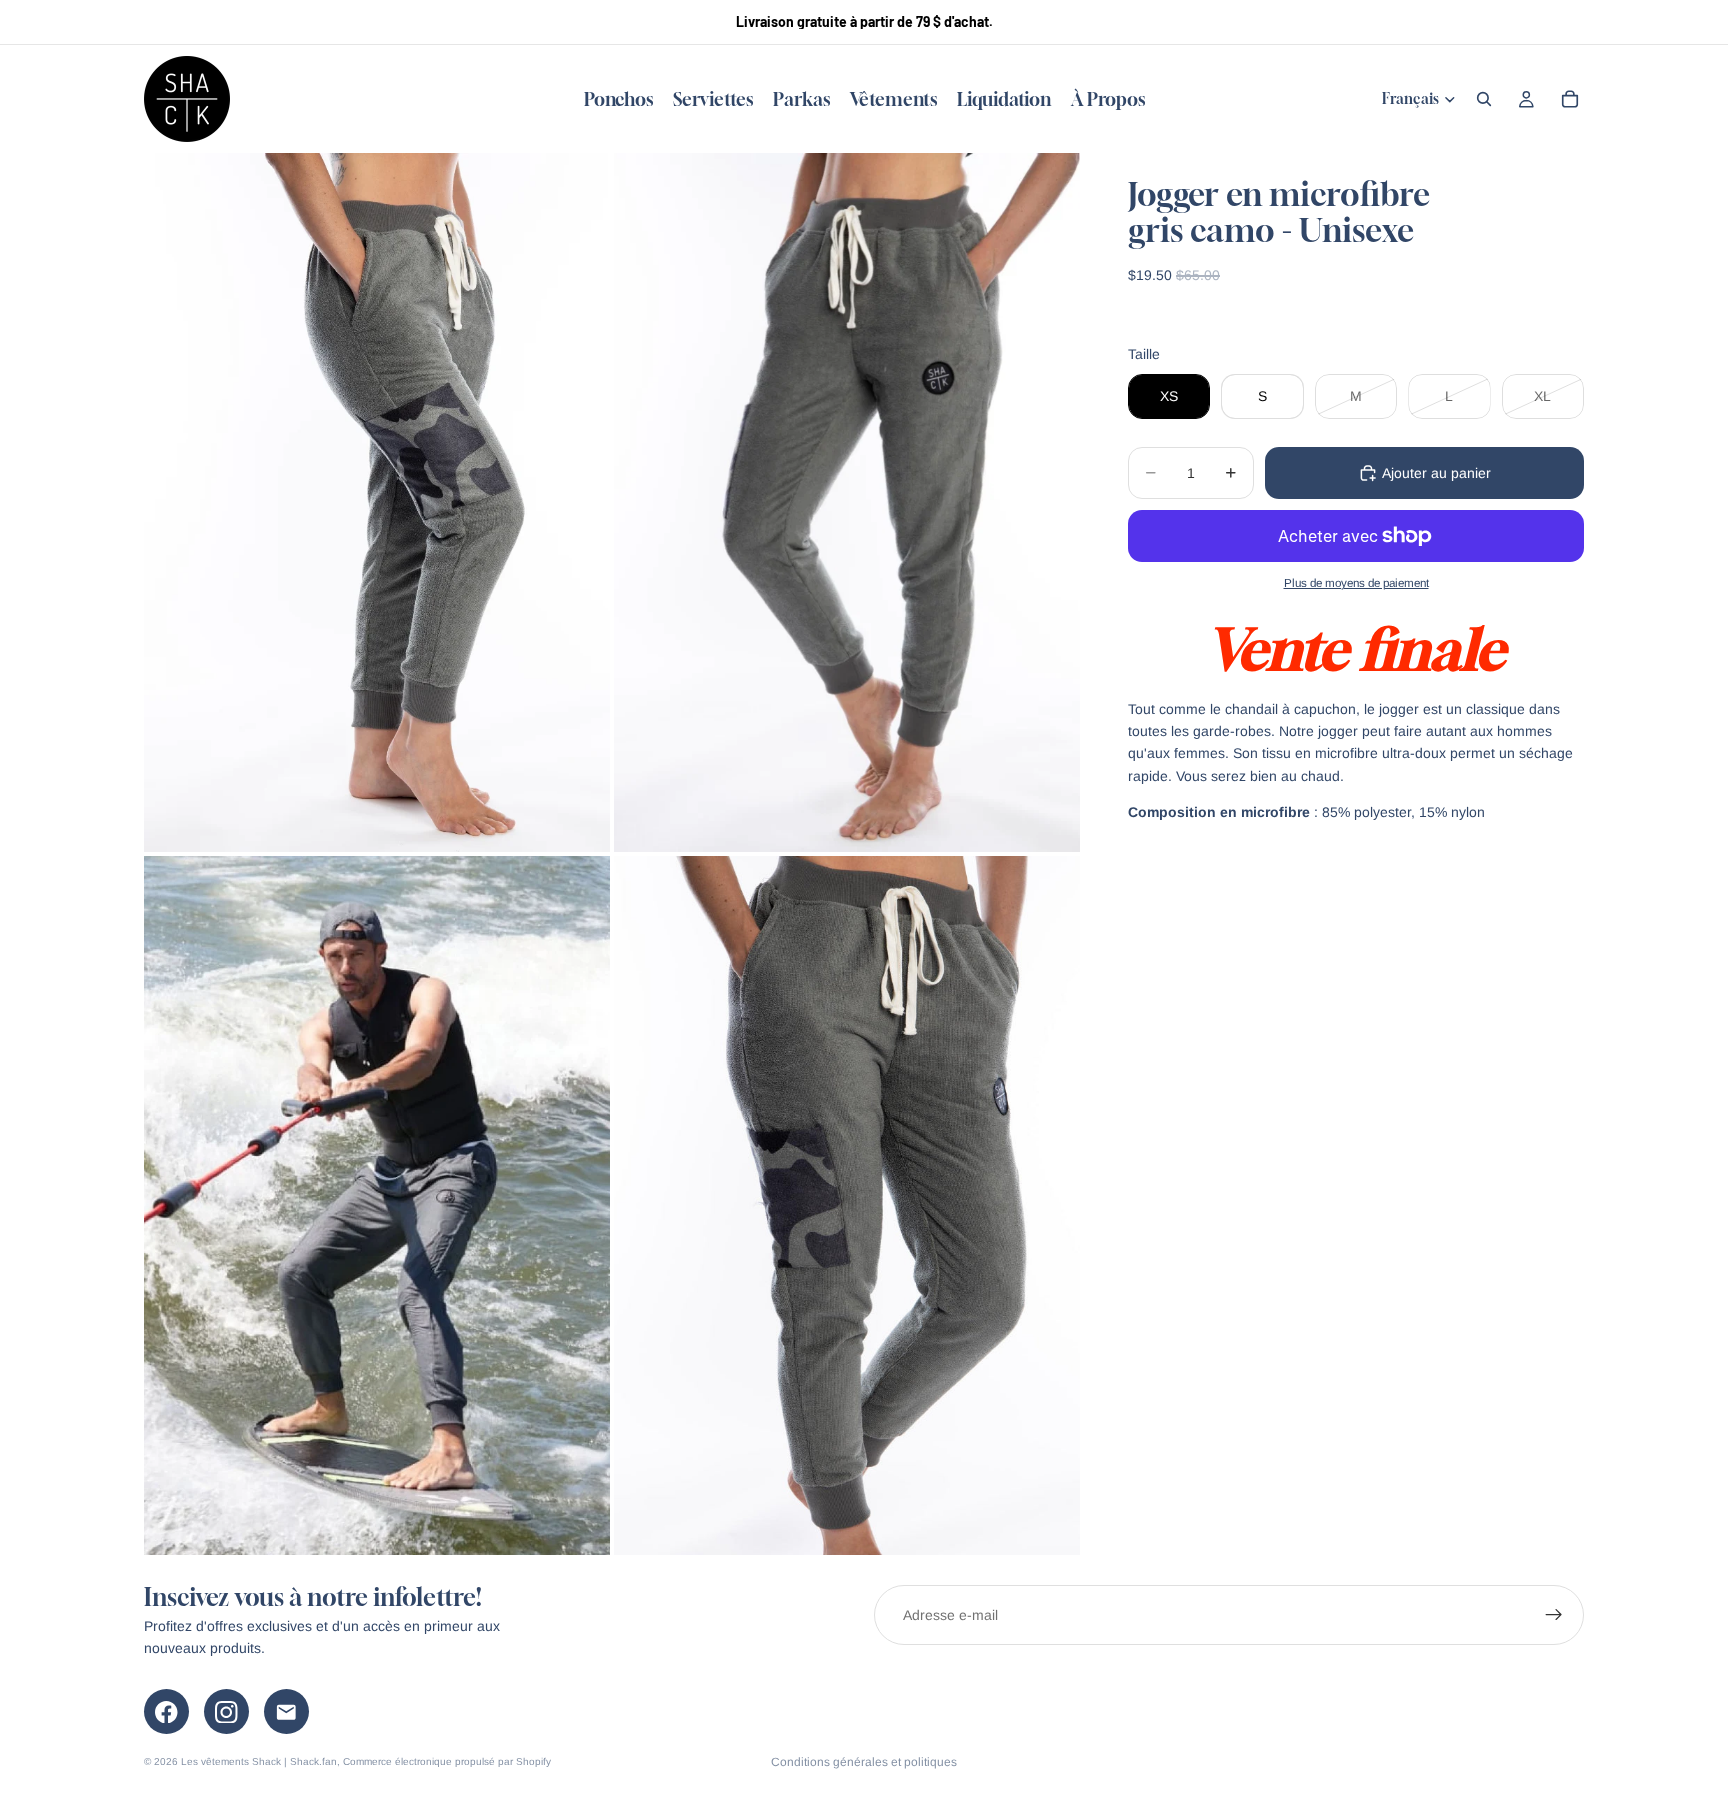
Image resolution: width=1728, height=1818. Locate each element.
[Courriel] (286, 1711)
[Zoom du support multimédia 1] (377, 502)
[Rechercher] (1484, 99)
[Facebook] (166, 1711)
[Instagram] (226, 1711)
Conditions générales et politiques (864, 1762)
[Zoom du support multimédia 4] (847, 1205)
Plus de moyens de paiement (1356, 582)
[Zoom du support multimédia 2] (847, 502)
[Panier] (1570, 99)
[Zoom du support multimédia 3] (377, 1205)
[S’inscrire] (1554, 1615)
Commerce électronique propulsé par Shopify (447, 1761)
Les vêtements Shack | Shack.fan (259, 1761)
